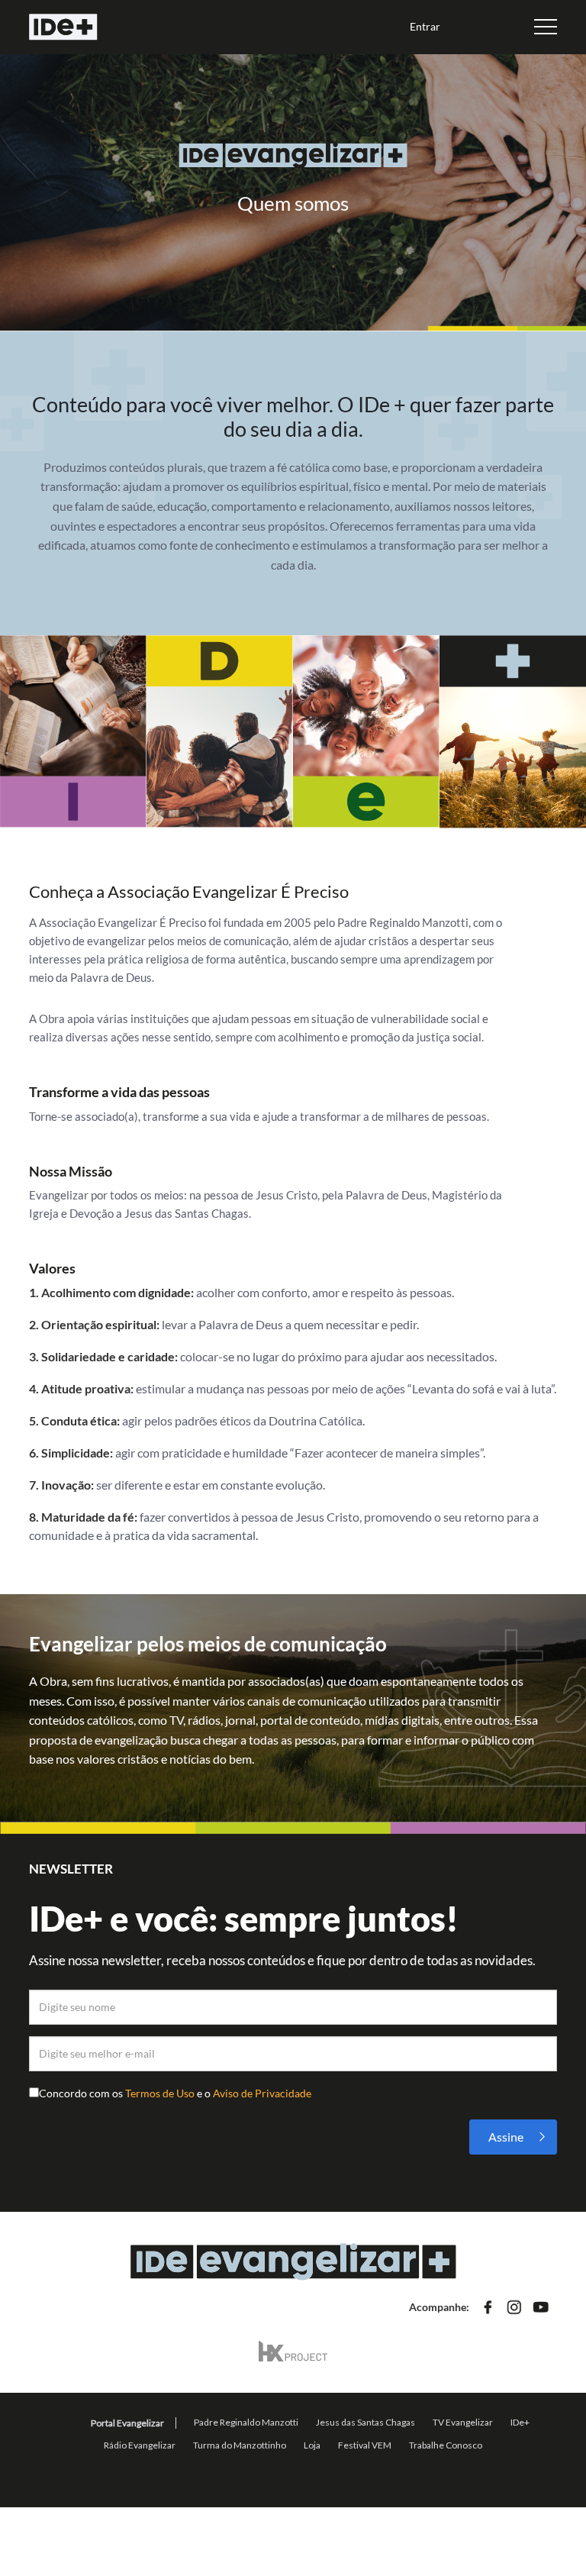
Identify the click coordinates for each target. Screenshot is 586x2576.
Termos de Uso (161, 2093)
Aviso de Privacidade (262, 2093)
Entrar (425, 26)
